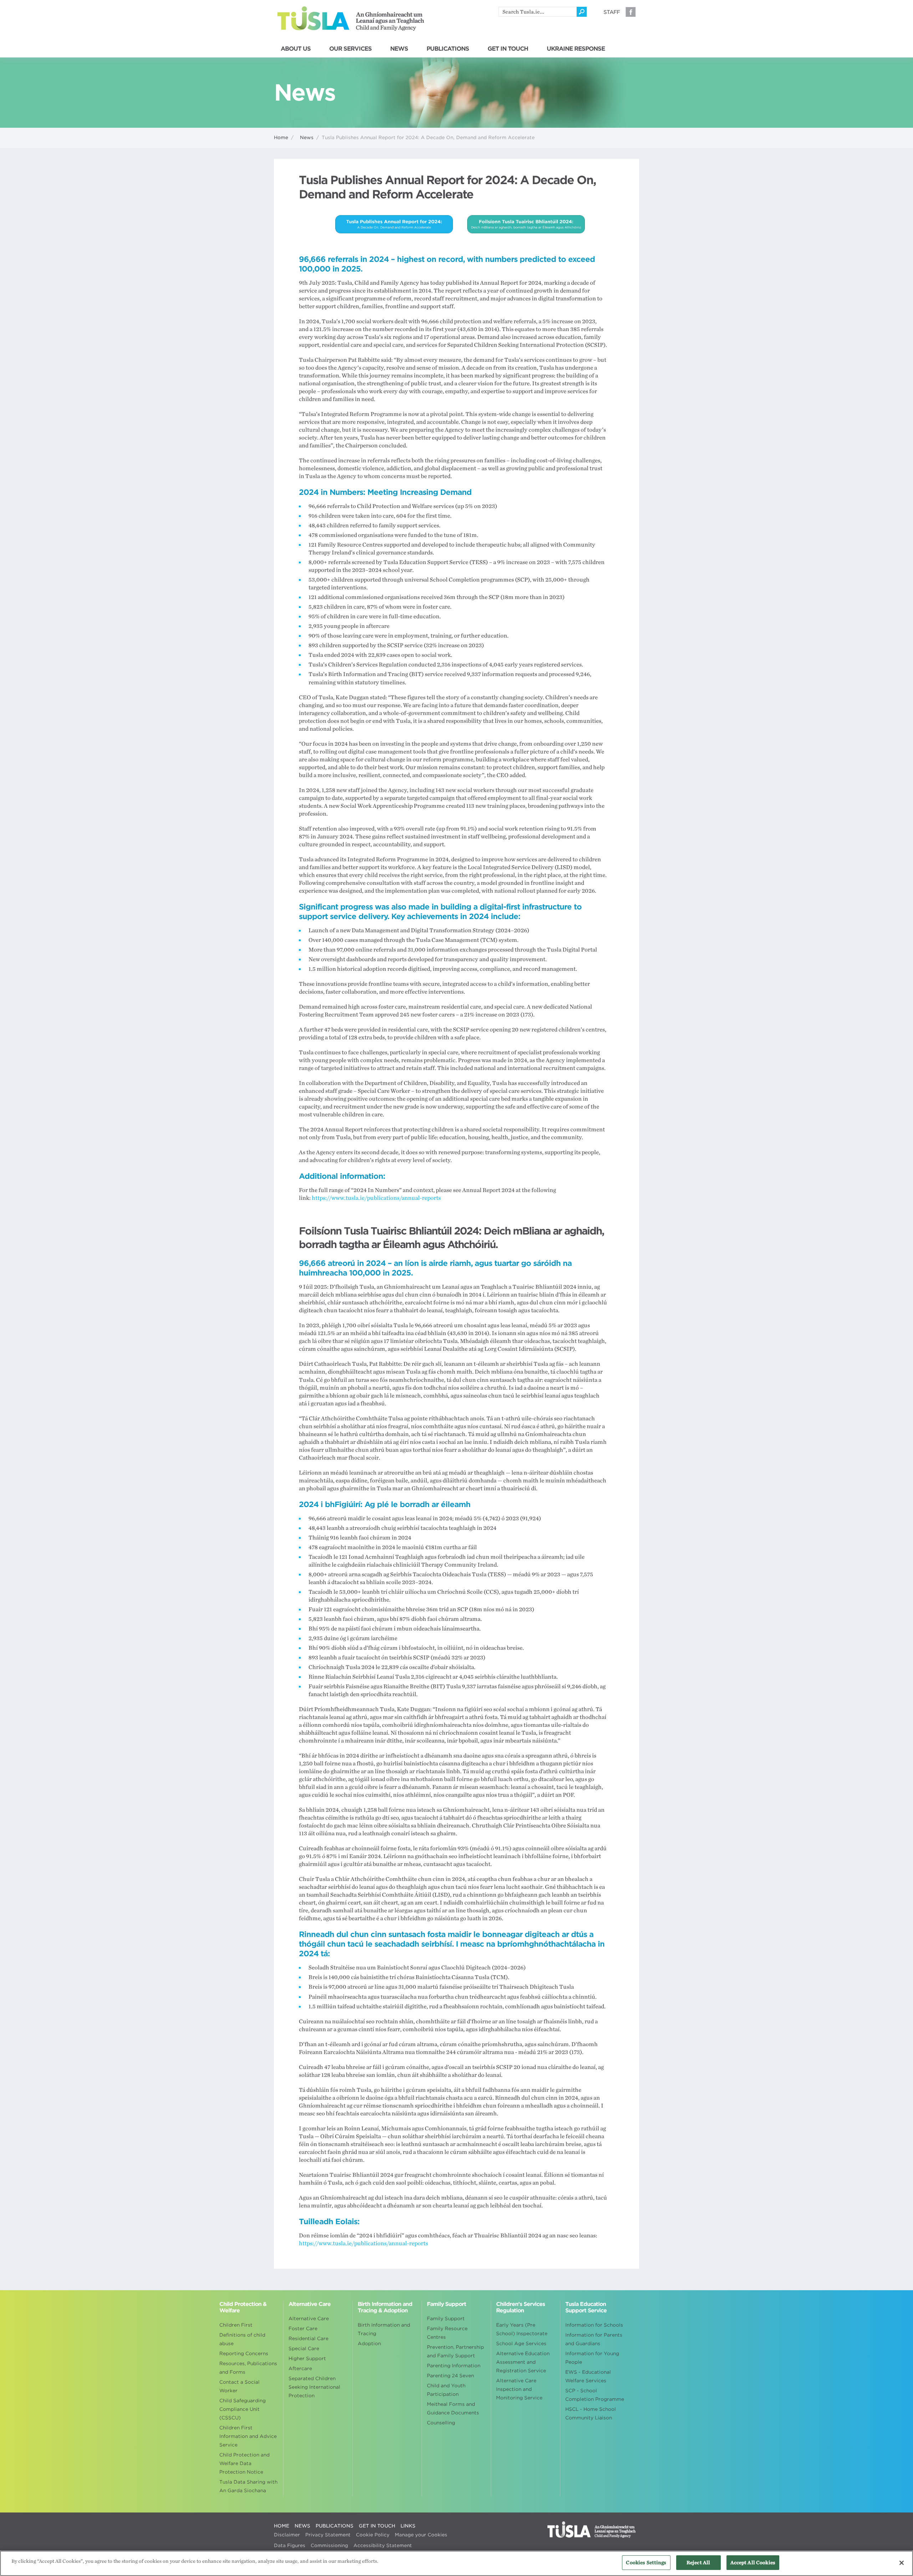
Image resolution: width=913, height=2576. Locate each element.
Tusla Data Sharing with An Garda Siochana (248, 2486)
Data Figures (290, 2545)
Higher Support (307, 2359)
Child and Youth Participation (446, 2390)
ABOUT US (296, 49)
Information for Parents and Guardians (594, 2339)
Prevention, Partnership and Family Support (455, 2351)
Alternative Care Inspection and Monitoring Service (519, 2389)
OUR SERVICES (350, 49)
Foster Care (303, 2329)
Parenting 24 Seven (450, 2376)
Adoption (369, 2344)
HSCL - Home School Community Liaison (591, 2413)
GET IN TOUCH (508, 49)
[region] (456, 2563)
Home (281, 138)
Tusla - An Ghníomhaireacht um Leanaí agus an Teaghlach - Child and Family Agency (351, 19)
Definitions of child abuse (242, 2339)
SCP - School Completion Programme (595, 2395)
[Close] (902, 2563)
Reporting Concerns (244, 2354)
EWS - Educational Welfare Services (588, 2376)
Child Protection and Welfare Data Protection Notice (244, 2463)
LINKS (408, 2526)
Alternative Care (309, 2319)
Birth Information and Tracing (384, 2329)
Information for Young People (592, 2358)
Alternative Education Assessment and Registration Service (523, 2362)
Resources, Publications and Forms (248, 2368)
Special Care (304, 2349)
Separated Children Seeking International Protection (314, 2387)
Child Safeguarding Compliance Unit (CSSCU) (243, 2409)
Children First (236, 2325)
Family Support (446, 2319)
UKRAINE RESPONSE (576, 49)
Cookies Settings (646, 2563)
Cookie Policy (373, 2535)
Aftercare (300, 2369)
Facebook (631, 12)
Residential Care (308, 2339)
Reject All (698, 2563)
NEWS (399, 49)
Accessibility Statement (383, 2545)
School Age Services (521, 2344)
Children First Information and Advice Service (248, 2436)
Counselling (441, 2423)
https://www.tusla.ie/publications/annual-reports (376, 1198)
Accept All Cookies (753, 2563)
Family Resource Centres (447, 2333)
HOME (282, 2526)
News (307, 138)
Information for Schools (594, 2325)
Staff (612, 12)
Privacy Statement (328, 2535)
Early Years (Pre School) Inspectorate (522, 2329)
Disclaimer (287, 2535)
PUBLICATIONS (448, 49)
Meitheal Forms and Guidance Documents (453, 2408)
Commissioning (329, 2545)
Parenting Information (454, 2366)
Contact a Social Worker (239, 2386)
